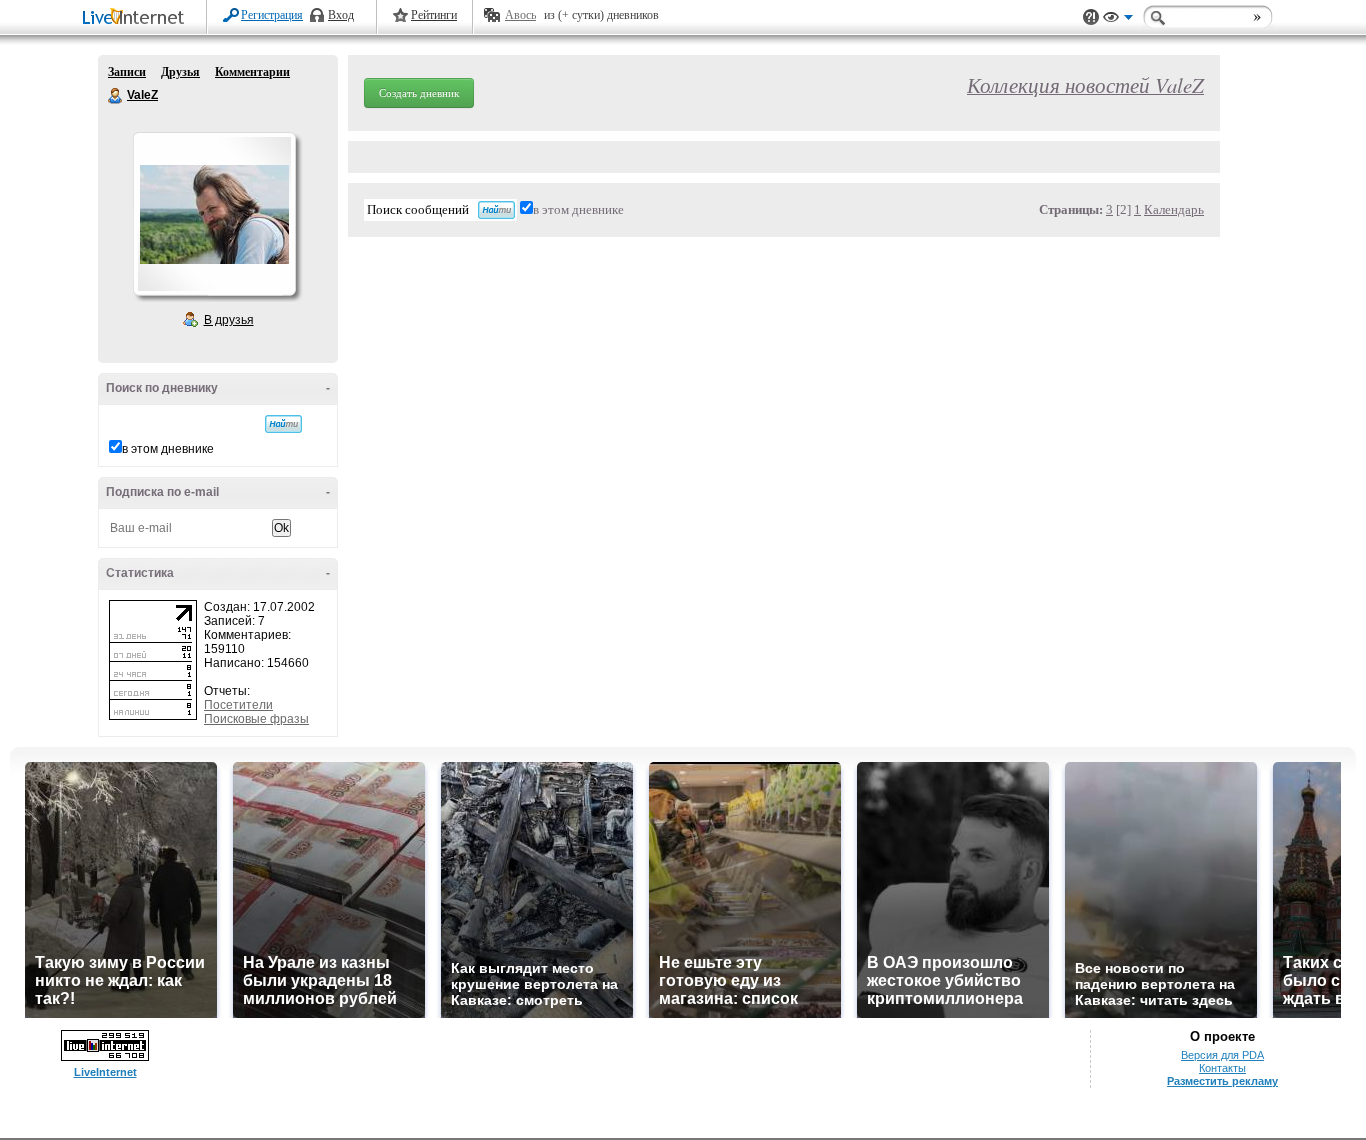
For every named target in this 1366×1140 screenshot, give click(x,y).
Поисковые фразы (256, 719)
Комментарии (252, 72)
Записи (127, 72)
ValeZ (116, 96)
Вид (1118, 20)
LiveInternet (137, 18)
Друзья (180, 72)
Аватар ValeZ (214, 214)
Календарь (1174, 209)
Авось (520, 15)
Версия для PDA (1222, 1055)
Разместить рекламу (1222, 1081)
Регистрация (272, 15)
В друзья (229, 320)
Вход (341, 15)
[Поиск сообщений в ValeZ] (283, 424)
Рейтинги (434, 15)
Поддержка (1091, 17)
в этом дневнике (168, 449)
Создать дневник (419, 93)
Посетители (238, 705)
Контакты (1222, 1068)
